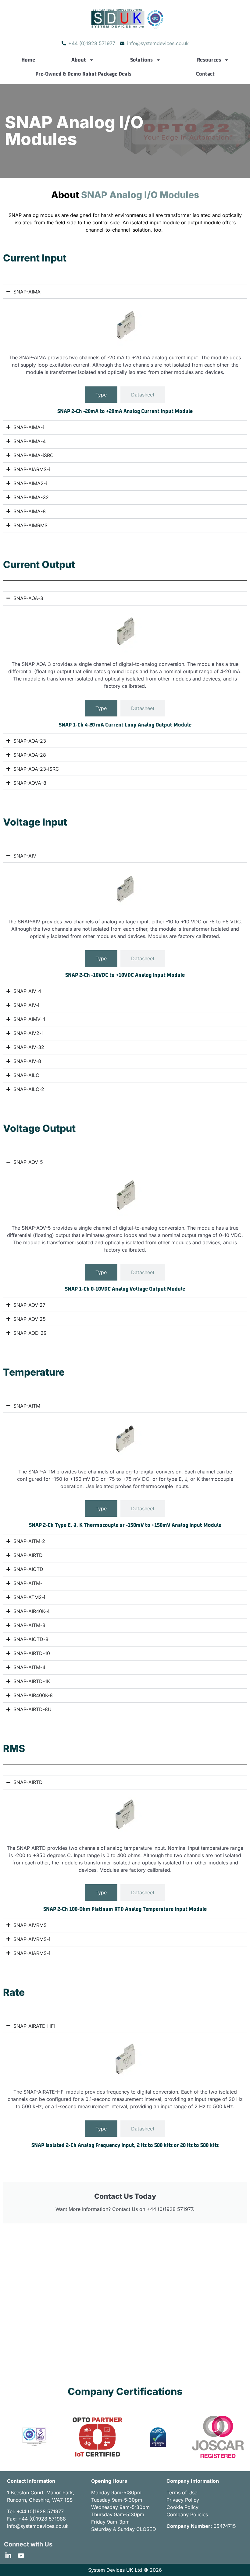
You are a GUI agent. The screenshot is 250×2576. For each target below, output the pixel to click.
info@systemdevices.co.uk (38, 2526)
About (79, 60)
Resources (209, 60)
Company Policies (187, 2514)
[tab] (101, 395)
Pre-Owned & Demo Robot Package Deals (83, 74)
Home (28, 60)
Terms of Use (182, 2493)
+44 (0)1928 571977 (40, 2511)
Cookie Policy (182, 2507)
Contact (205, 74)
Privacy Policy (183, 2500)
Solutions (141, 60)
